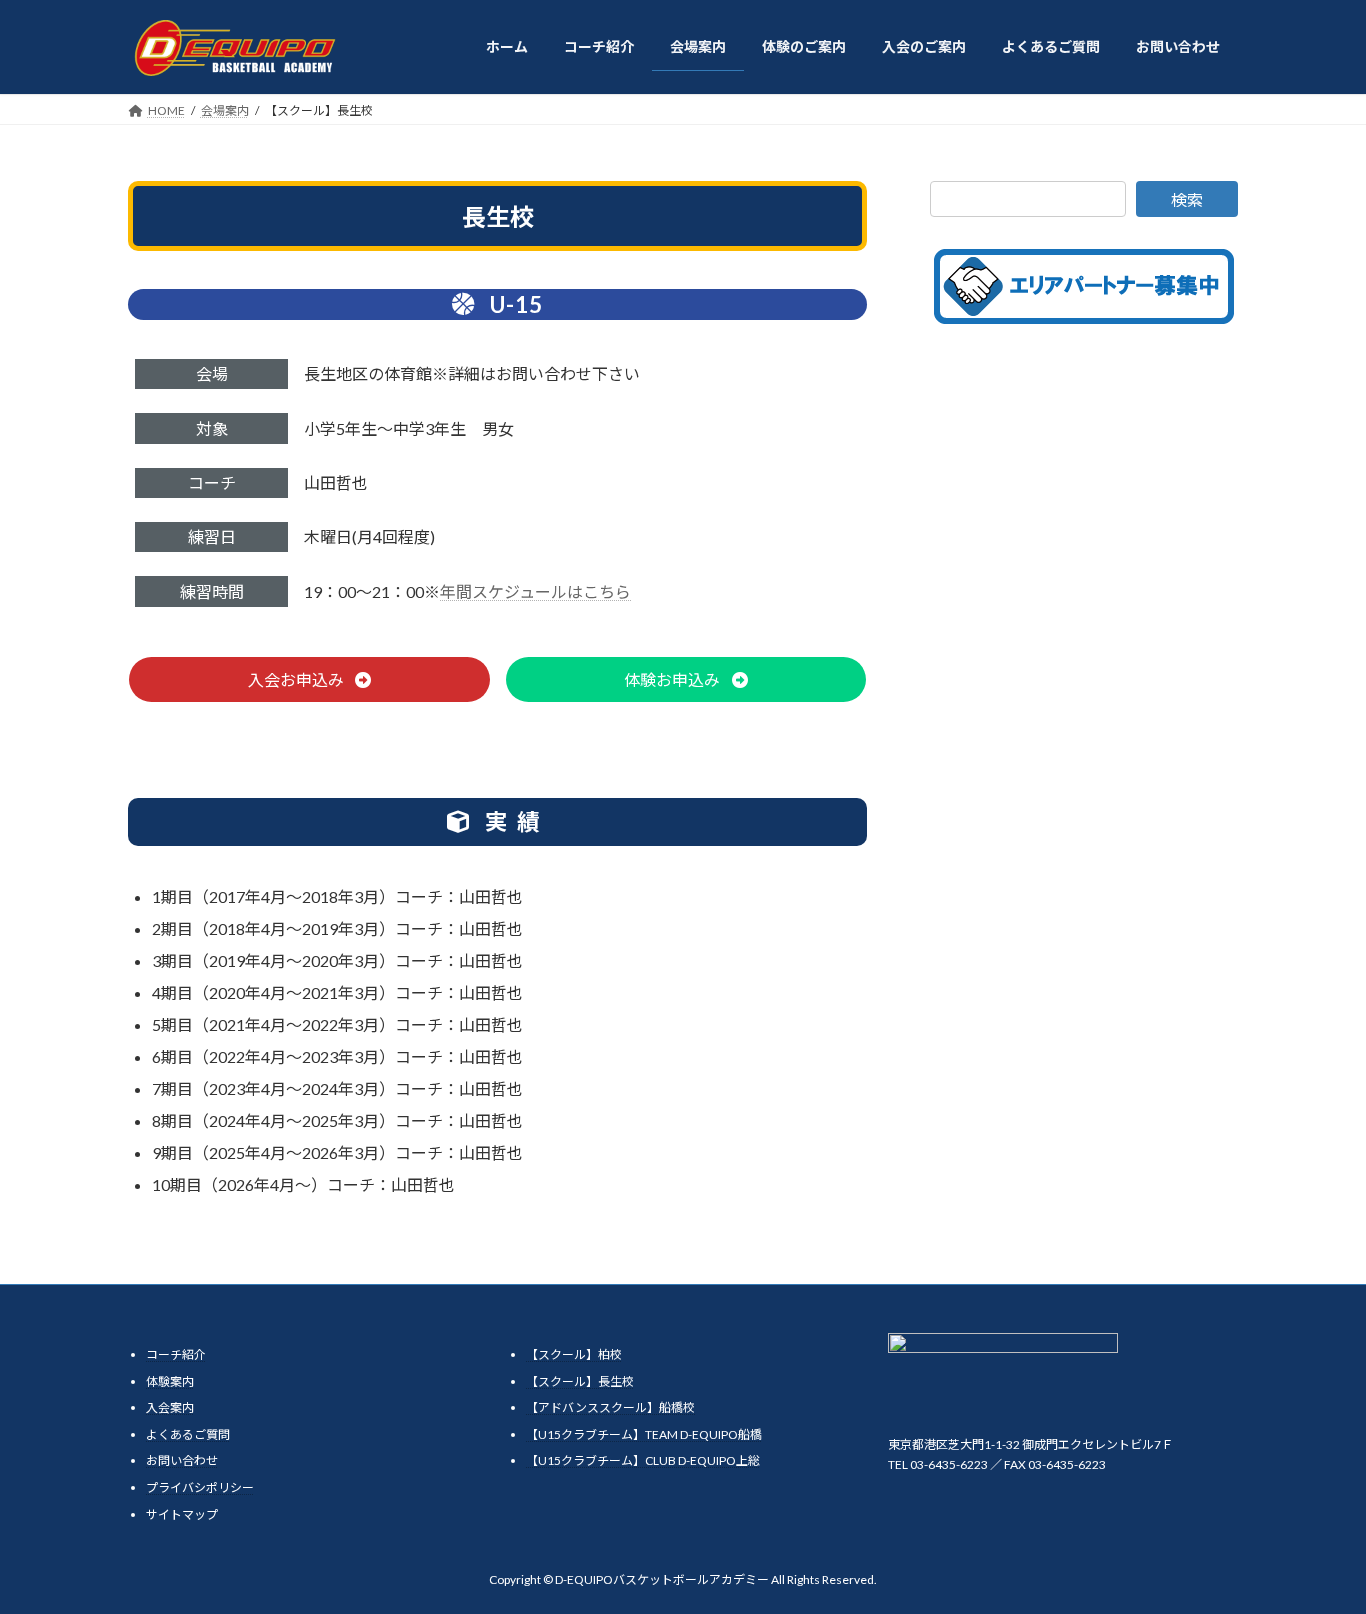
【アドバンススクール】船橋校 (610, 1407)
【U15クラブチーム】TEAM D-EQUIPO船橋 (644, 1434)
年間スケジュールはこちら (535, 591)
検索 (1187, 199)
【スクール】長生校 (580, 1381)
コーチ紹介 (176, 1354)
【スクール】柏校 (574, 1354)
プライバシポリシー (200, 1487)
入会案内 (170, 1407)
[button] (309, 679)
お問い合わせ (182, 1460)
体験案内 (170, 1381)
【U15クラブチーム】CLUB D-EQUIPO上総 (643, 1460)
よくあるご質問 (188, 1434)
